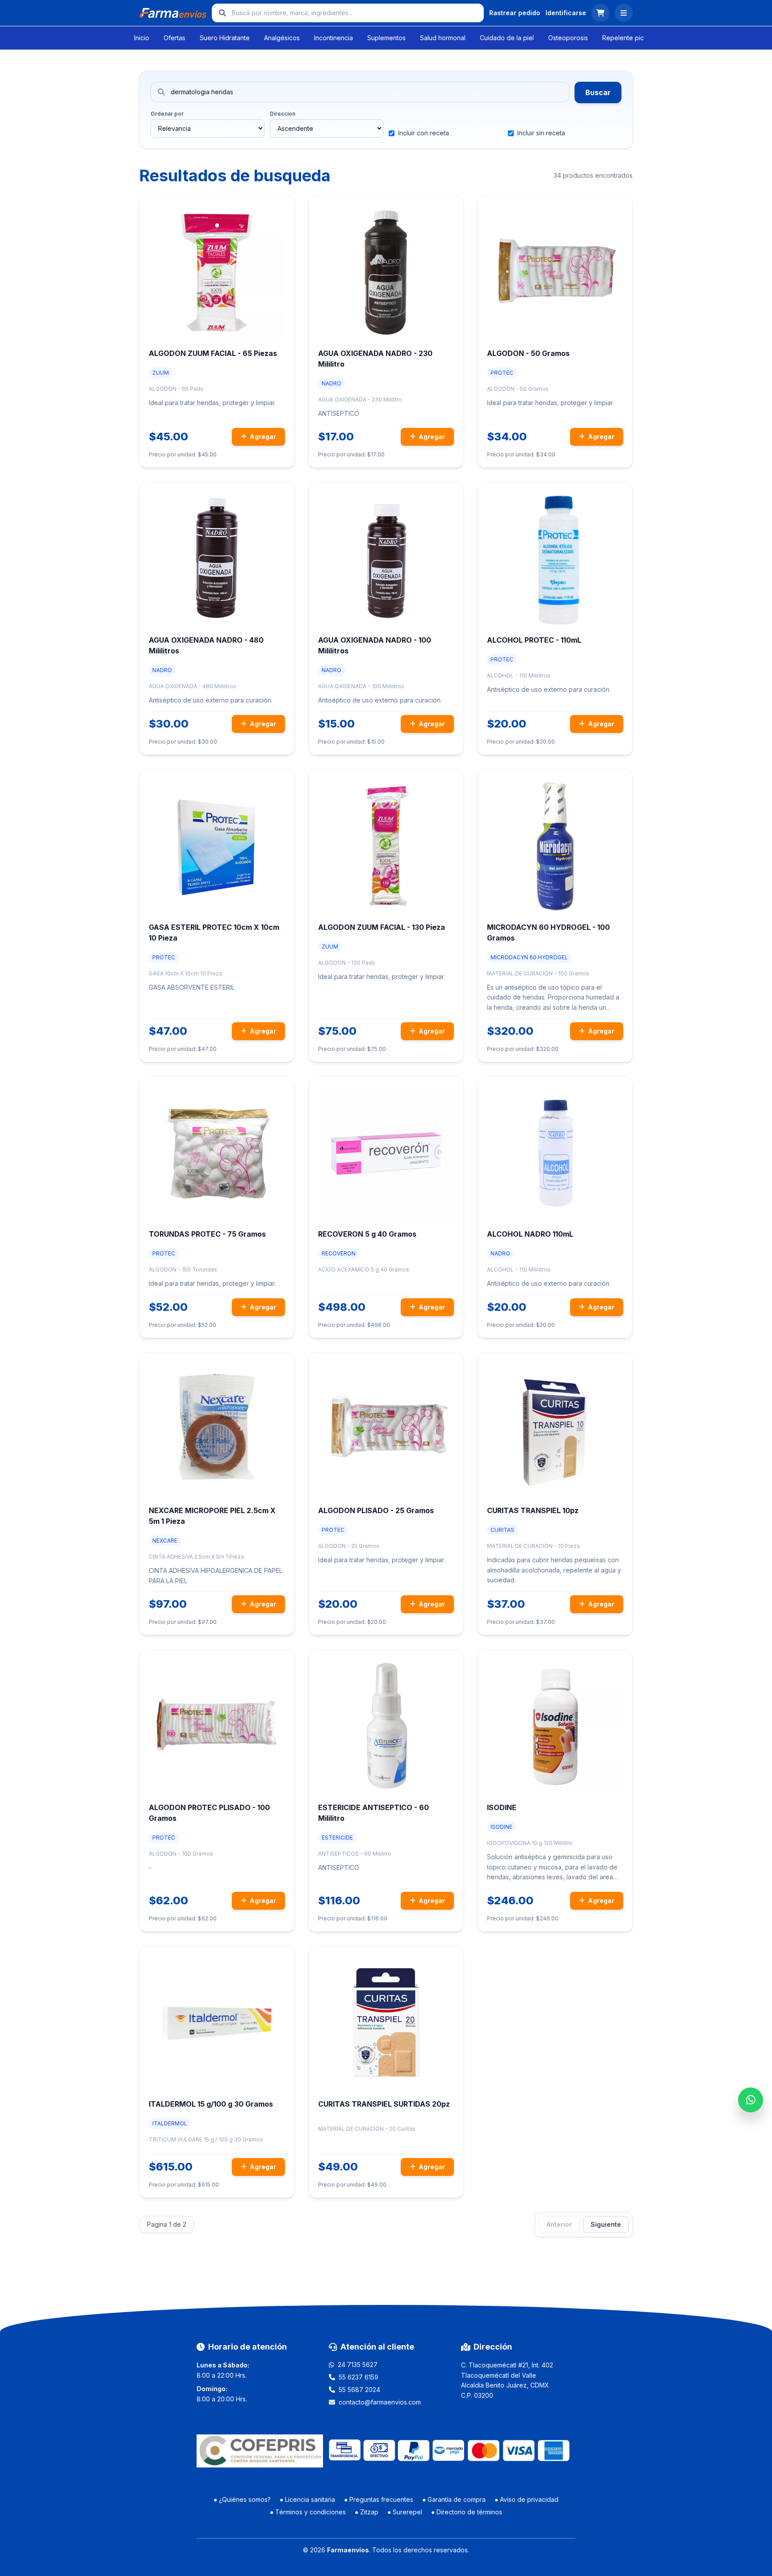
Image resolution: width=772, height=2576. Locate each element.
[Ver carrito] (600, 13)
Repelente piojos (627, 38)
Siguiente (606, 2224)
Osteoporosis (568, 38)
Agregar (262, 437)
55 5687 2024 (359, 2390)
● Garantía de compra (454, 2499)
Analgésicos (282, 38)
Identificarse (566, 13)
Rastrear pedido (515, 13)
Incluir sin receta (541, 133)
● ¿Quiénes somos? (242, 2499)
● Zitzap (367, 2512)
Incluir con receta (424, 133)
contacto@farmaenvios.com (380, 2402)
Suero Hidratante (225, 38)
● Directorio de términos (467, 2512)
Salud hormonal (443, 38)
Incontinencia (334, 38)
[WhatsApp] (751, 2100)
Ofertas (174, 38)
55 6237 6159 (359, 2377)
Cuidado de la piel (507, 38)
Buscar (598, 92)
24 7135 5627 (358, 2365)
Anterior (559, 2224)
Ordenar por (167, 114)
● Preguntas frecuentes (379, 2499)
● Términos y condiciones (308, 2512)
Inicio (142, 38)
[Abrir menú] (624, 13)
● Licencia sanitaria (307, 2499)
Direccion (283, 114)
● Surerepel (405, 2512)
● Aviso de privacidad (527, 2499)
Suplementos (386, 38)
